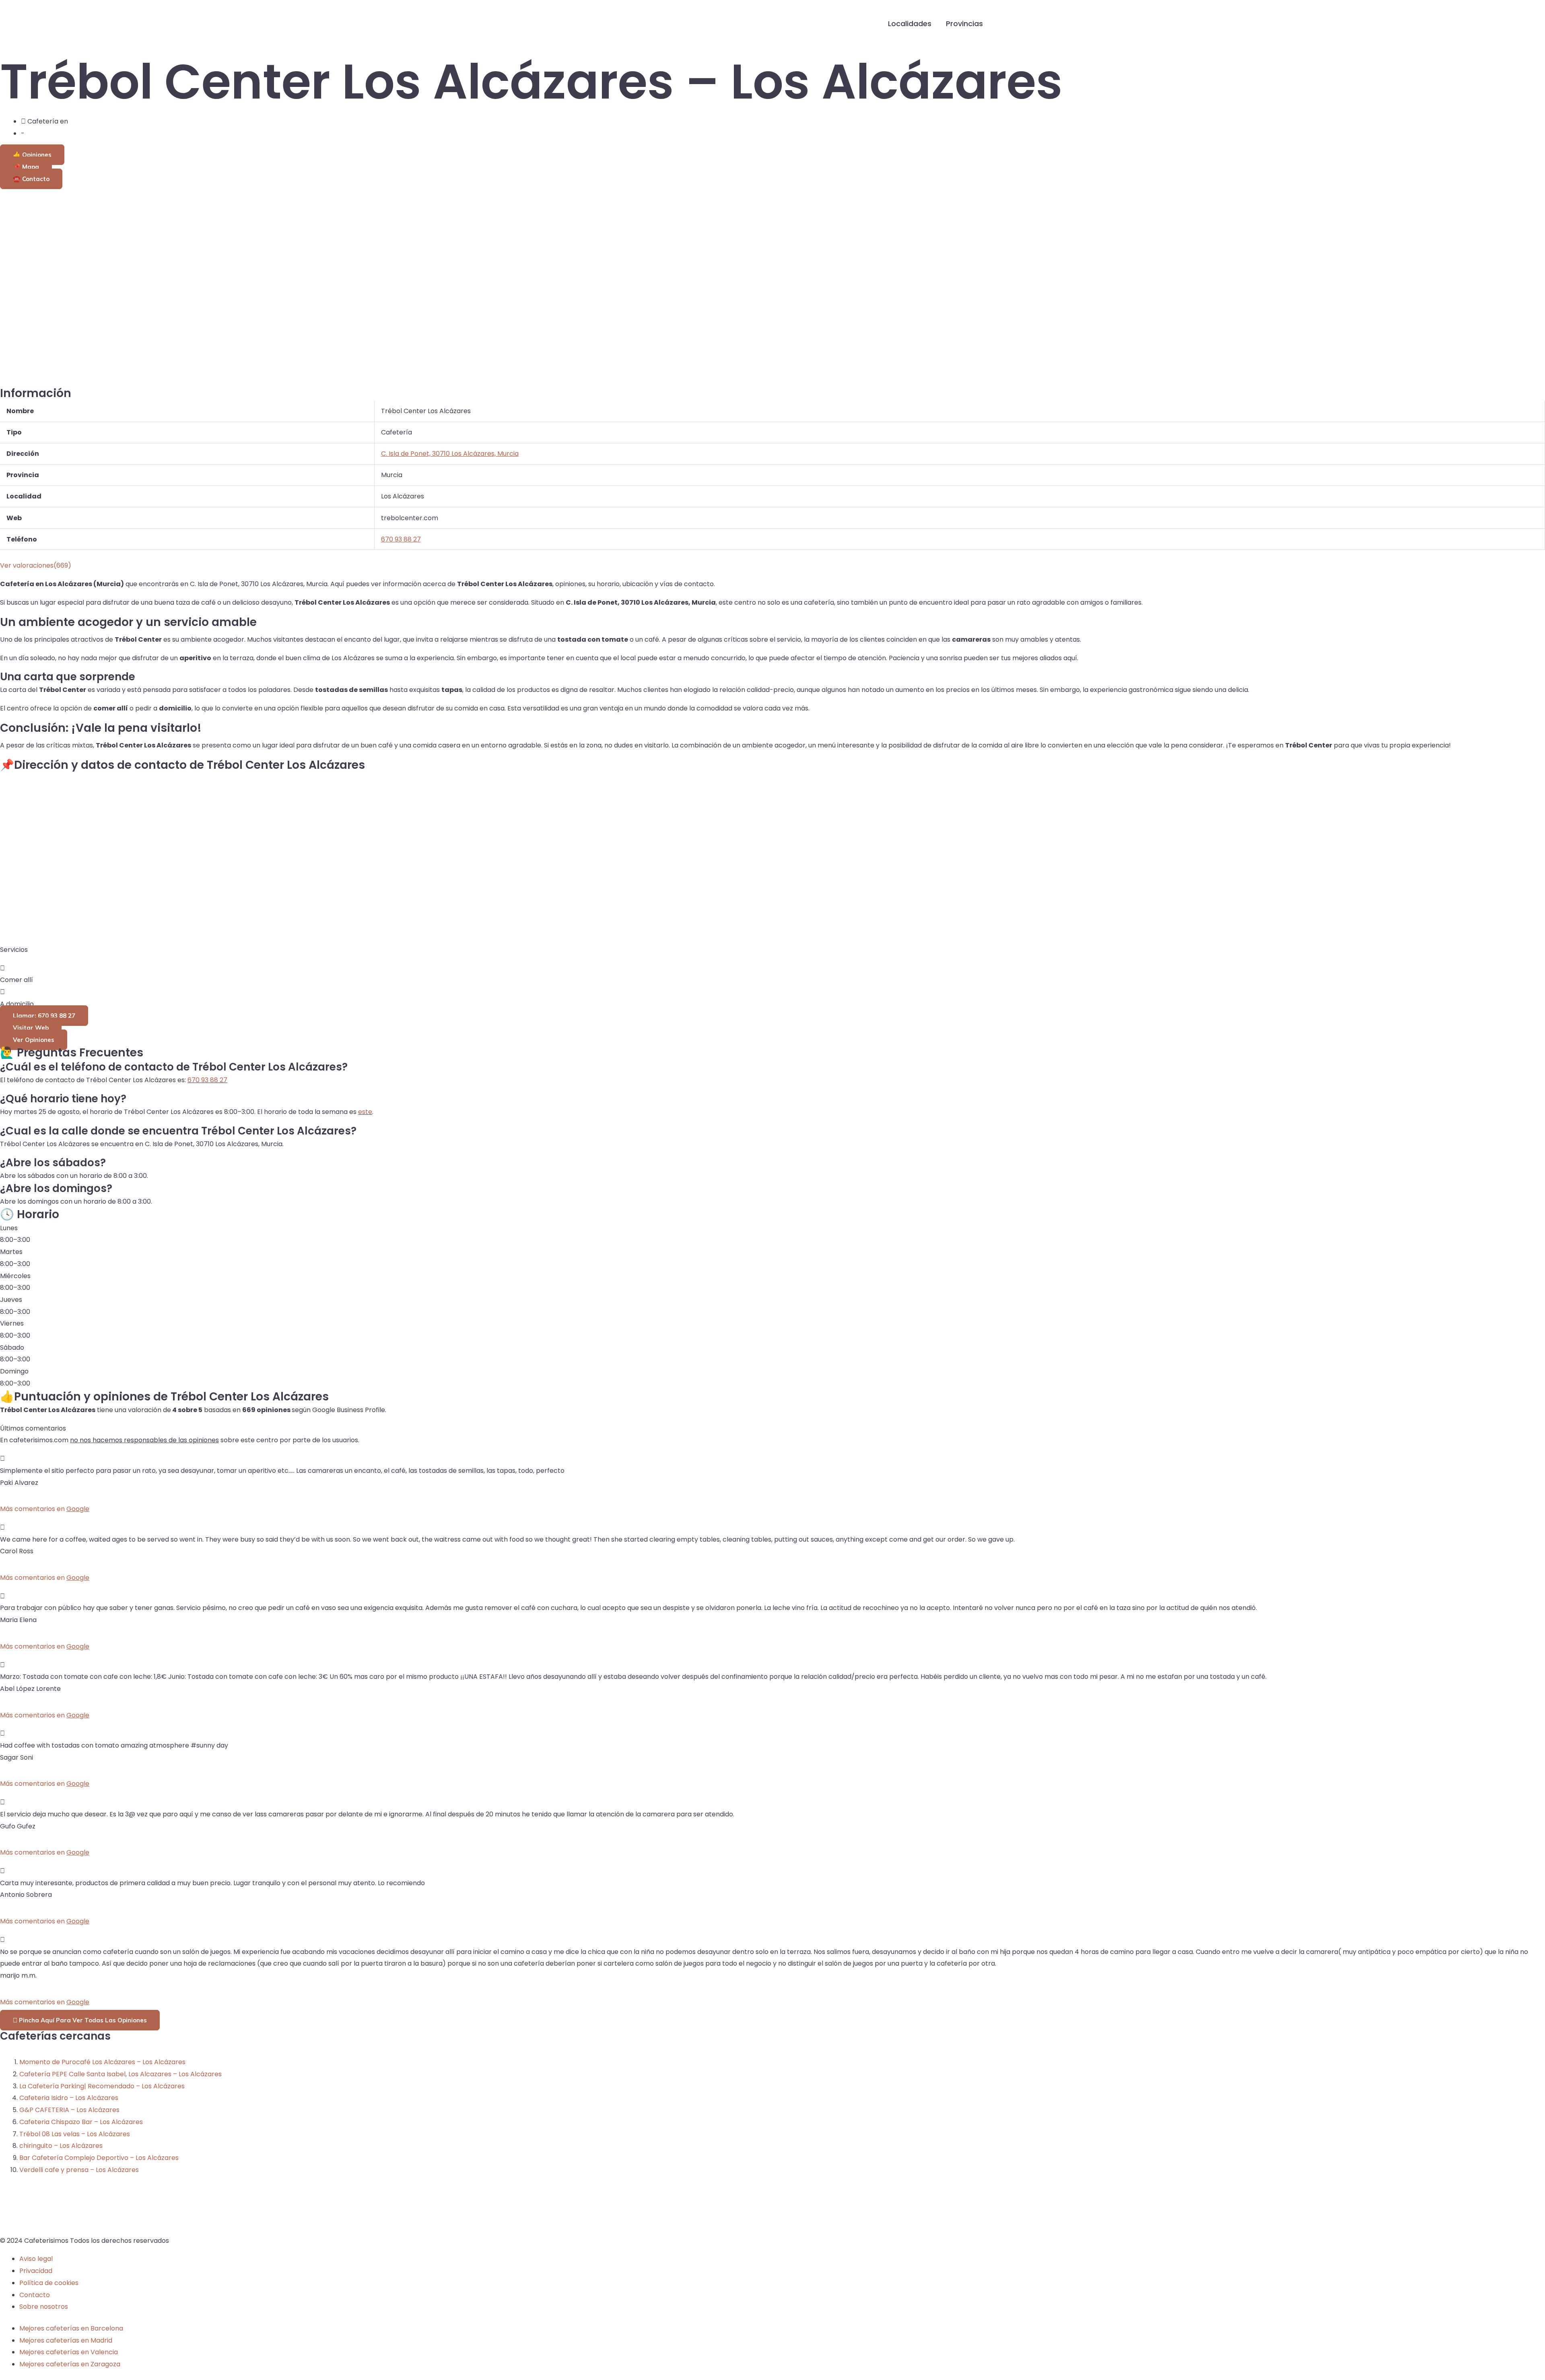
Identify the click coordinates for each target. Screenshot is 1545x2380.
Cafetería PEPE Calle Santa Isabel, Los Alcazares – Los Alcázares (121, 2074)
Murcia (37, 133)
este (365, 1112)
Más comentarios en (45, 1509)
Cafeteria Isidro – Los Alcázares (69, 2098)
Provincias (964, 24)
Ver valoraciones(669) (36, 565)
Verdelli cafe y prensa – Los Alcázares (79, 2170)
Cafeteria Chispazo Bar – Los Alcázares (81, 2122)
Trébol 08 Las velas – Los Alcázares (75, 2134)
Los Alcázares (91, 121)
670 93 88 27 (207, 1080)
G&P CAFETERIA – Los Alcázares (69, 2110)
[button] (1003, 24)
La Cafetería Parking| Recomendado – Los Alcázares (102, 2086)
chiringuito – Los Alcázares (61, 2146)
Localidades (910, 24)
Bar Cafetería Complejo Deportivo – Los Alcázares (99, 2158)
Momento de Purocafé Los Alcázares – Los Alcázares (102, 2062)
